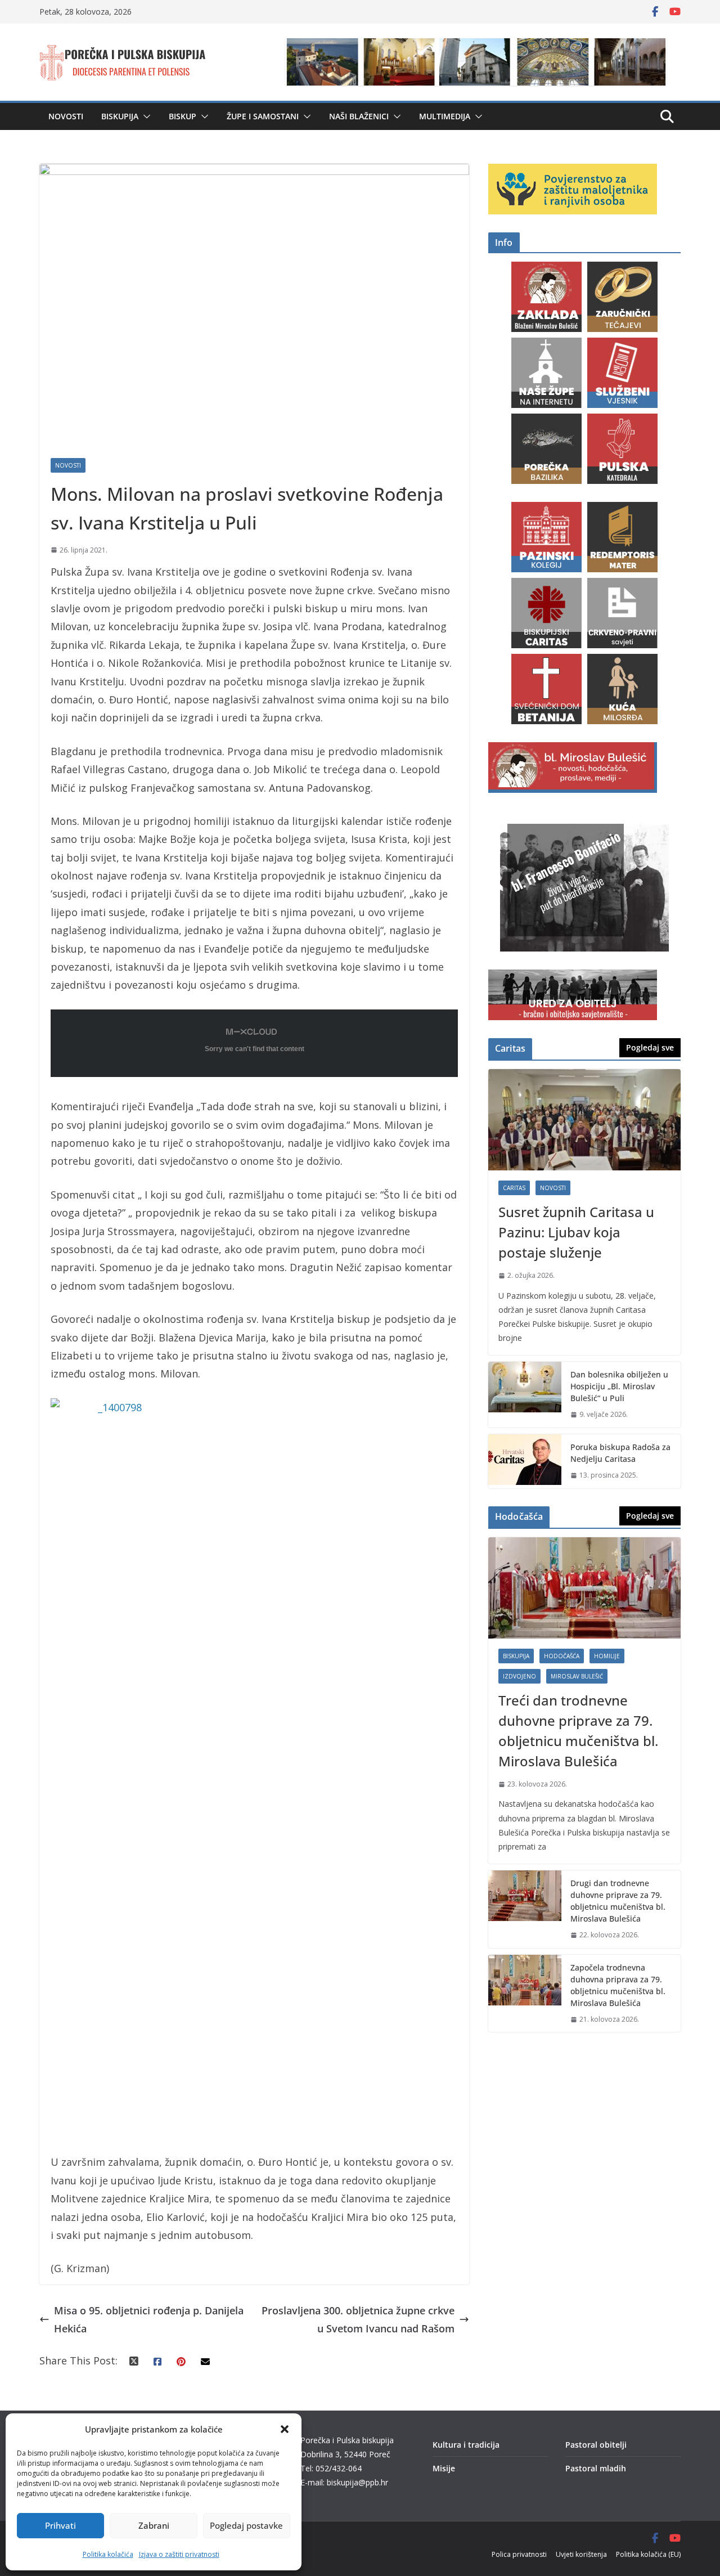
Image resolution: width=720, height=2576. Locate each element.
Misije (444, 2468)
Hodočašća (562, 1656)
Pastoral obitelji (596, 2445)
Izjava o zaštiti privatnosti (179, 2554)
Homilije (607, 1656)
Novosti (66, 116)
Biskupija (120, 116)
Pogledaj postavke (246, 2525)
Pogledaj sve (650, 1047)
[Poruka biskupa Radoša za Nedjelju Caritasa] (525, 1461)
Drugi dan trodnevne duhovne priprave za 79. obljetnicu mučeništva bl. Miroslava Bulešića (618, 1901)
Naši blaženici (359, 116)
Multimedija (445, 116)
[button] (285, 2429)
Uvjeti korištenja (581, 2554)
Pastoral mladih (596, 2468)
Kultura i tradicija (466, 2445)
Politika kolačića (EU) (648, 2554)
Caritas (514, 1188)
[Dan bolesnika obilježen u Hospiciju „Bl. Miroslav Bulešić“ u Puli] (525, 1395)
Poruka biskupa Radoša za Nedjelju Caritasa (620, 1453)
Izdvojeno (519, 1676)
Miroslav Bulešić (577, 1676)
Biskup (183, 116)
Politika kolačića (108, 2554)
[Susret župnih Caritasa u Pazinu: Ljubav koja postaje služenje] (584, 1120)
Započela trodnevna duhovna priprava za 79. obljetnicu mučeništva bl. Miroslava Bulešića (618, 1985)
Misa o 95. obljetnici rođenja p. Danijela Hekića (149, 2319)
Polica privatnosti (519, 2554)
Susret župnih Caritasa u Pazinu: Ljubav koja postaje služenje (576, 1232)
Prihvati (60, 2525)
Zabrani (154, 2525)
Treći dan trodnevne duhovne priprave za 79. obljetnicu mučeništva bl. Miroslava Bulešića (578, 1731)
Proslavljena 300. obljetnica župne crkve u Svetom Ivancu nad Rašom (358, 2319)
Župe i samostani (263, 116)
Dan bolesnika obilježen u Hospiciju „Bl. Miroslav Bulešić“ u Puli (619, 1386)
